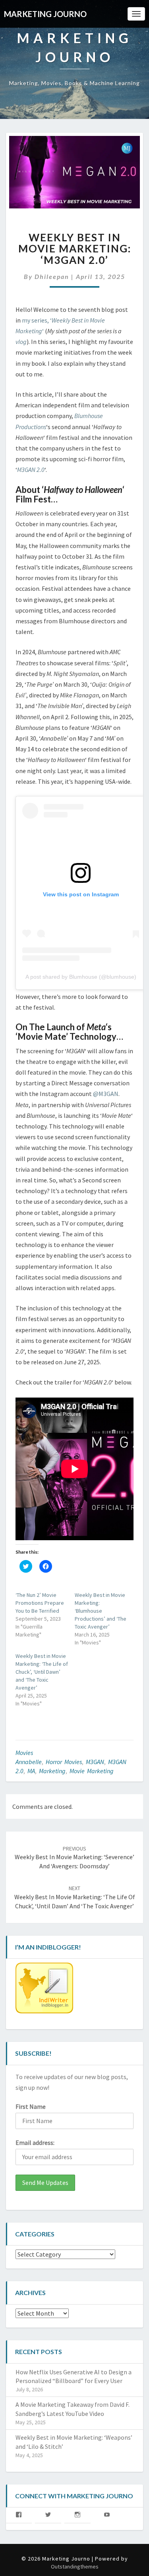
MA (31, 1771)
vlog (21, 342)
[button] (74, 172)
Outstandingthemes (75, 2566)
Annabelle (29, 1762)
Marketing (52, 1771)
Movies (24, 1753)
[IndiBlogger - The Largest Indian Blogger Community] (44, 1990)
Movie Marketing (92, 1771)
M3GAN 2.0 (31, 470)
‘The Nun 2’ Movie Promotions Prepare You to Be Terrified (40, 1603)
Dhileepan (52, 276)
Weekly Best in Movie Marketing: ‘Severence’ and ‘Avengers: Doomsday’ (74, 1858)
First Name (31, 2106)
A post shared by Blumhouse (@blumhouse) (81, 977)
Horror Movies (64, 1762)
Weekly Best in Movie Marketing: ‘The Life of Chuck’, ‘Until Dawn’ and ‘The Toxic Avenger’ (42, 1672)
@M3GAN (106, 1094)
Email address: (35, 2143)
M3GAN (95, 1762)
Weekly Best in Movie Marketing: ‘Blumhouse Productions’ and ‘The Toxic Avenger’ (101, 1611)
